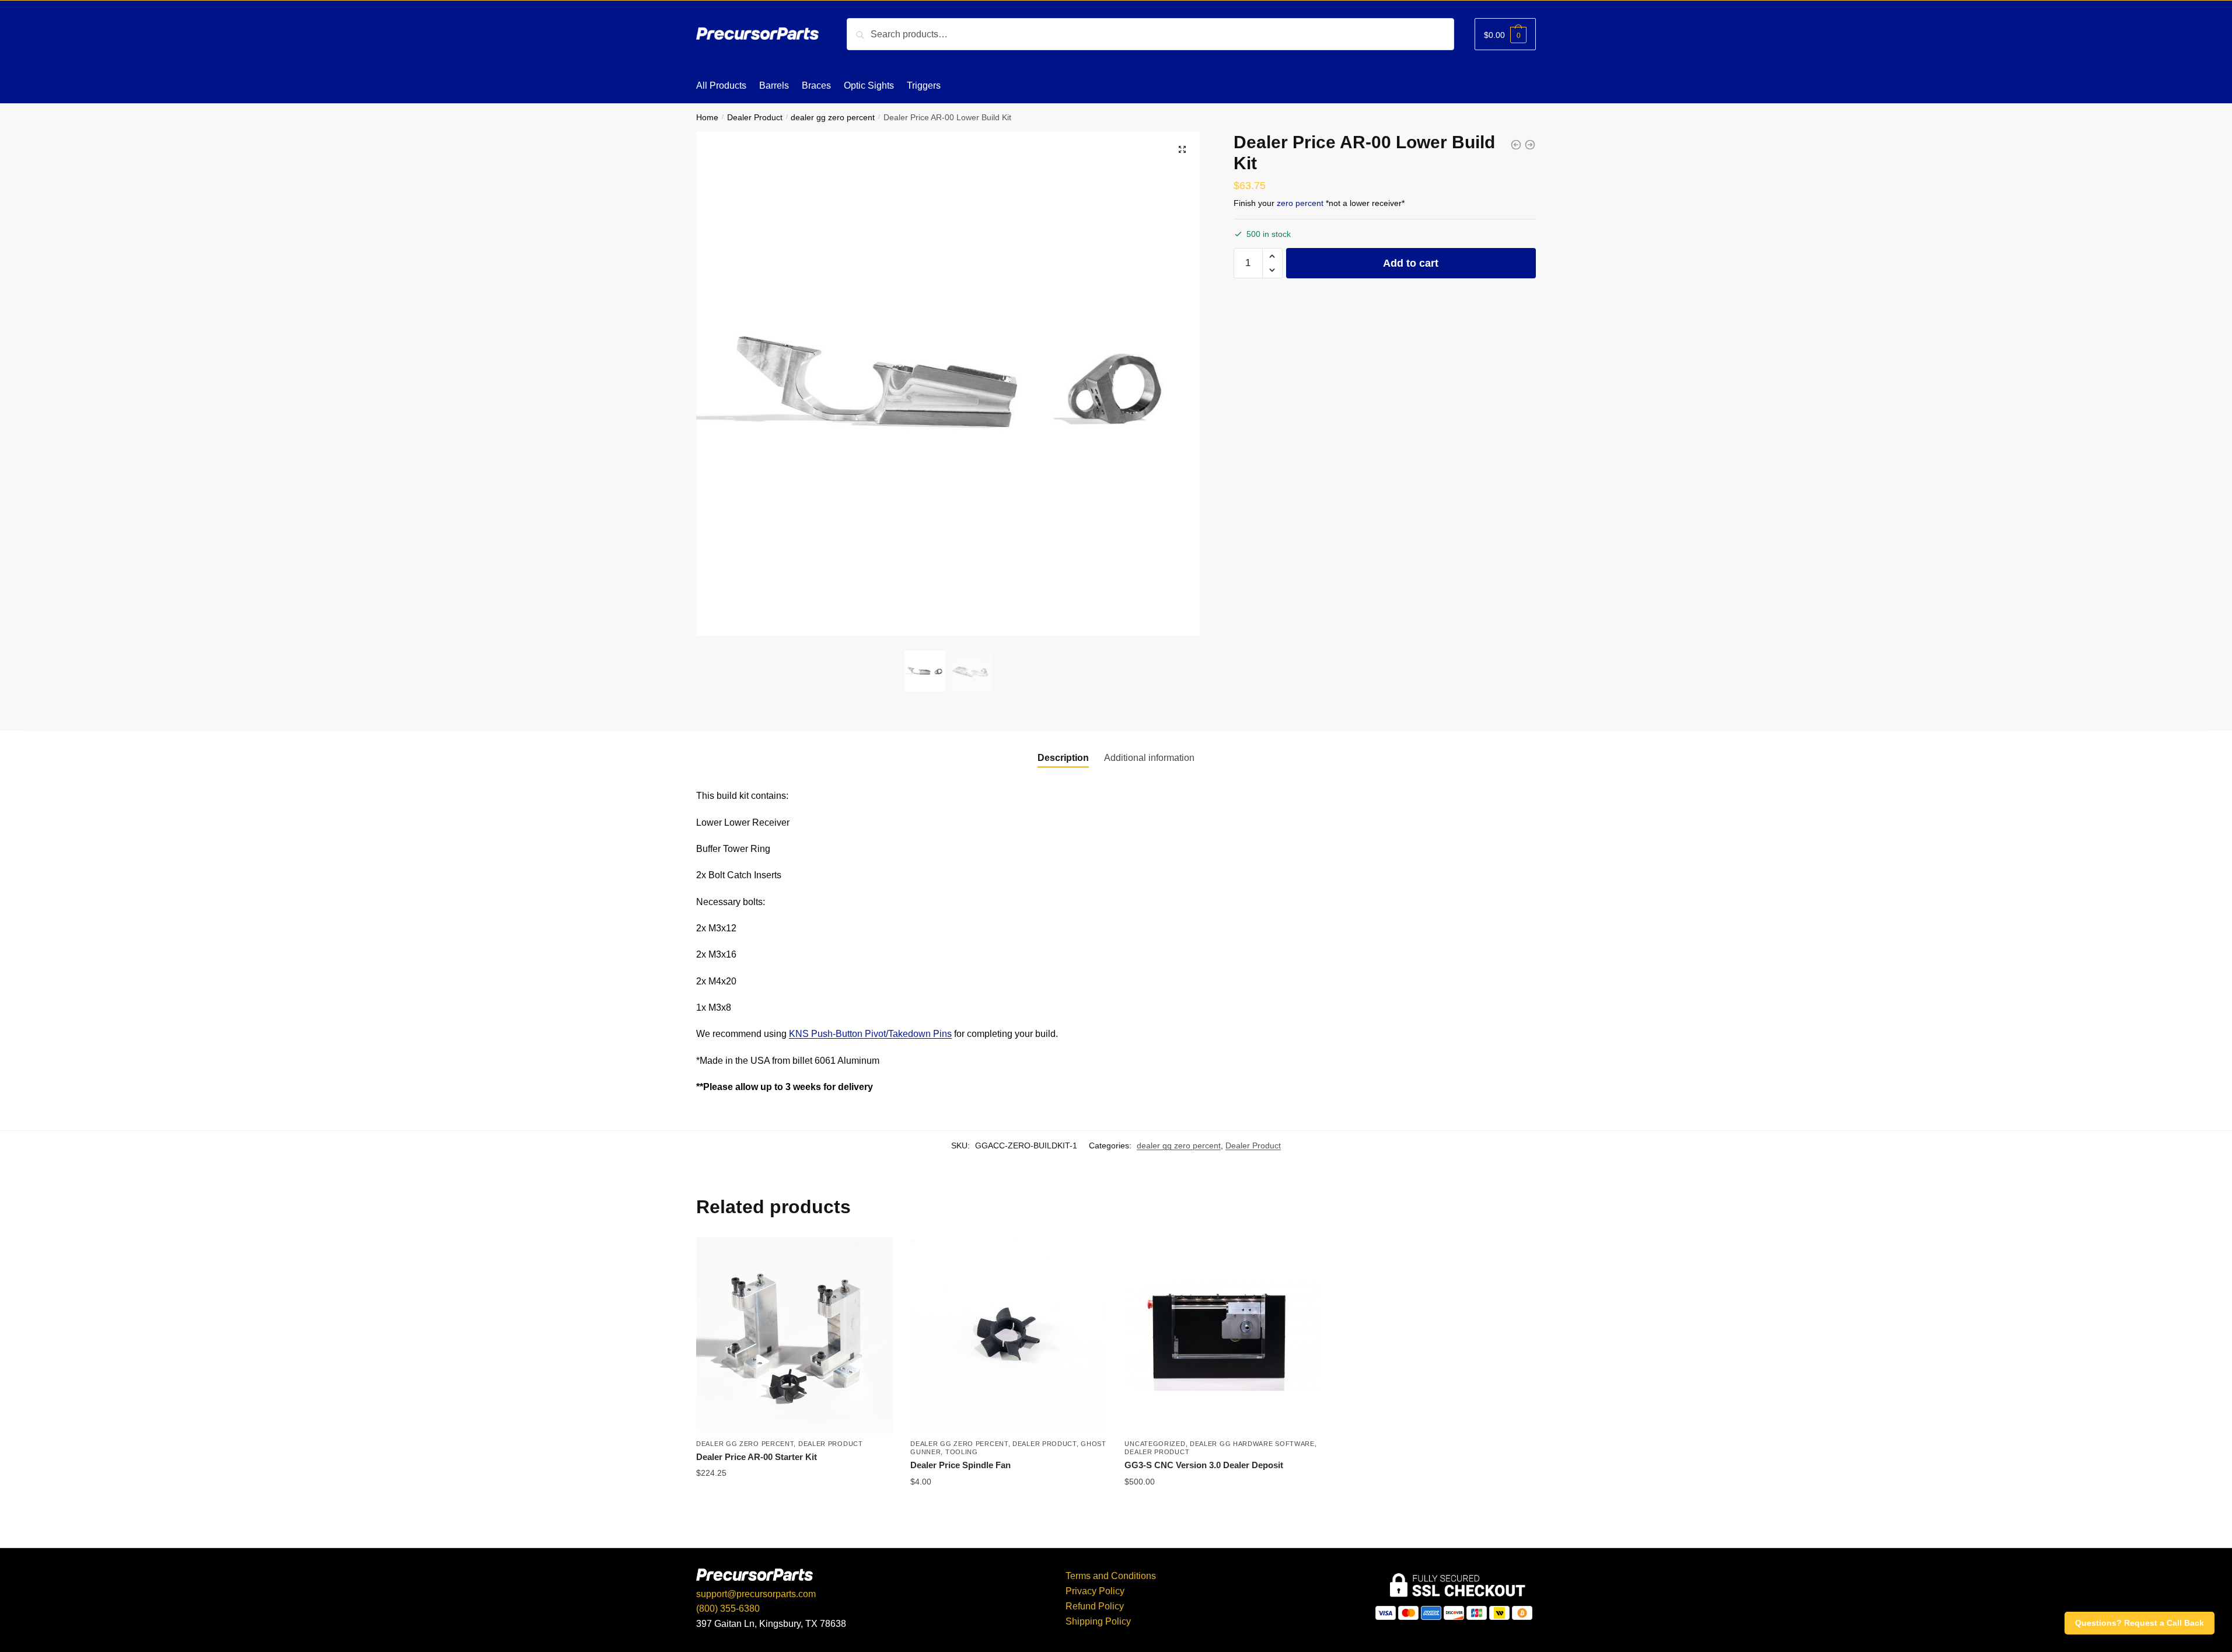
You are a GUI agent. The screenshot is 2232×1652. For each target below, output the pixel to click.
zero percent (1300, 203)
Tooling (962, 1452)
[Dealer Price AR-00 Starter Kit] (794, 1335)
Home (707, 118)
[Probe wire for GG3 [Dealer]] (1516, 145)
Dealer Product (755, 118)
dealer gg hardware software (1252, 1444)
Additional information (1149, 758)
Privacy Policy (1095, 1591)
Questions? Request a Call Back (2140, 1623)
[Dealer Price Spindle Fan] (1009, 1335)
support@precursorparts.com (756, 1594)
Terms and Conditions (1111, 1576)
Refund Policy (1095, 1606)
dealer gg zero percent (833, 118)
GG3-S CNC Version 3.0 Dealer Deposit (1204, 1465)
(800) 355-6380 (728, 1609)
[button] (1272, 256)
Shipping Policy (1098, 1621)
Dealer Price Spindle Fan (960, 1465)
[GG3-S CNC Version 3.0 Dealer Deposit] (1530, 145)
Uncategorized (1155, 1444)
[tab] (1063, 758)
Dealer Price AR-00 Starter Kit (757, 1457)
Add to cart (1411, 263)
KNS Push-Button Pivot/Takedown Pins (870, 1034)
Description (1063, 758)
